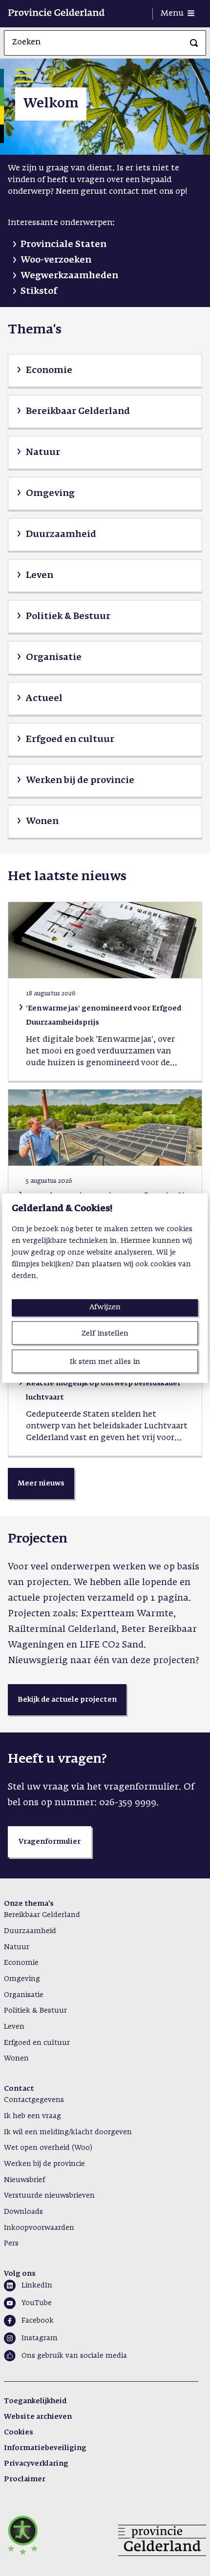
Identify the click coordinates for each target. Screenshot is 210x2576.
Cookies (19, 2432)
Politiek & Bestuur (35, 2011)
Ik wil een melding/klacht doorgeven (68, 2132)
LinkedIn (37, 2286)
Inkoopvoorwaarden (39, 2228)
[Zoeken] (194, 43)
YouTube (37, 2303)
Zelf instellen (105, 1333)
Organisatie (24, 1995)
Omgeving (22, 1979)
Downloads (23, 2212)
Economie (21, 1963)
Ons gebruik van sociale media (74, 2356)
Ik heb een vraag (32, 2116)
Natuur (17, 1947)
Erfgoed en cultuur (37, 2043)
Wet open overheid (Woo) (48, 2148)
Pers (11, 2244)
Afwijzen (105, 1307)
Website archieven (38, 2417)
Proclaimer (25, 2479)
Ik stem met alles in (105, 1362)
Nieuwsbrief (24, 2180)
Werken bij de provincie (44, 2164)
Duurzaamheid (30, 1931)
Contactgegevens (34, 2100)
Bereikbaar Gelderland (42, 1915)
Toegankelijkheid (35, 2401)
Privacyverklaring (36, 2464)
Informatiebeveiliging (45, 2448)
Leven (14, 2027)
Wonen (16, 2059)
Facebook (38, 2321)
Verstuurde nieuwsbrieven (49, 2196)
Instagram (40, 2338)
